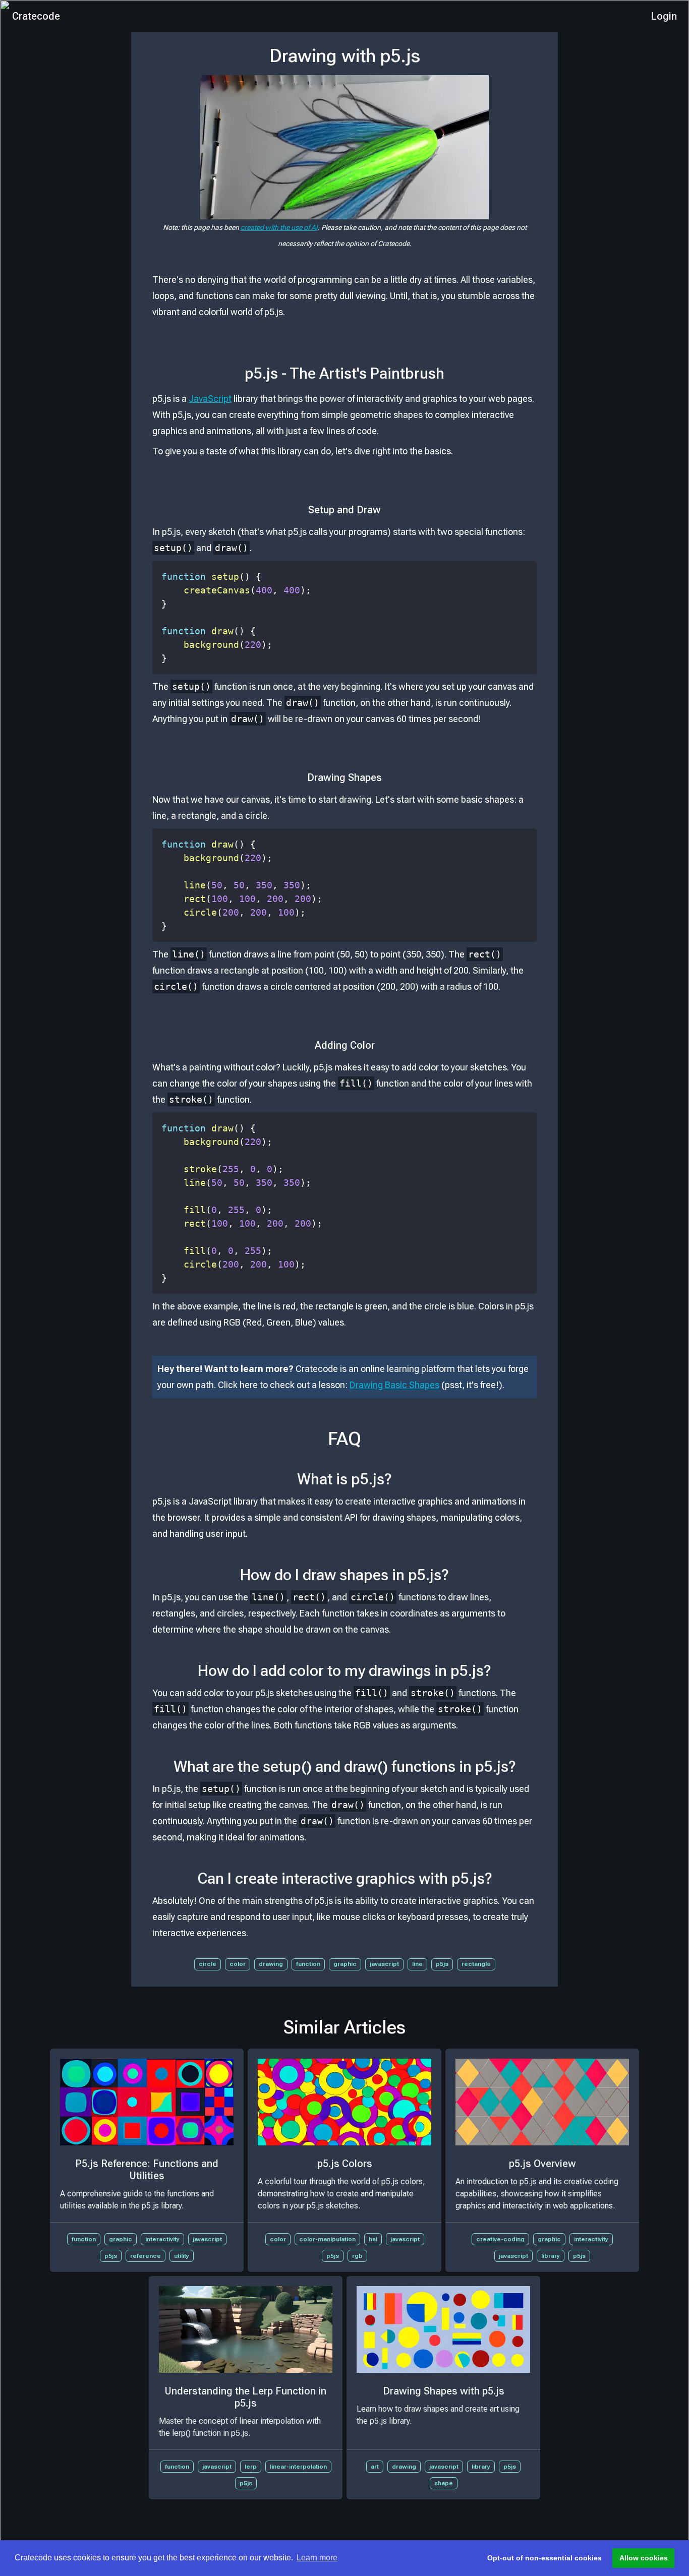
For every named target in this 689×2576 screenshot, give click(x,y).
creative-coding (500, 2239)
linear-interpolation (298, 2467)
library (551, 2256)
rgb (357, 2256)
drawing (271, 1964)
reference (146, 2256)
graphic (345, 1964)
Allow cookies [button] (644, 2558)
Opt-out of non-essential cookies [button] (544, 2558)
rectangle (476, 1964)
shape (444, 2483)
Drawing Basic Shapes (394, 1385)
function (308, 1964)
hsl (373, 2239)
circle (208, 1964)
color (238, 1964)
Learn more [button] (317, 2558)
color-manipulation (327, 2239)
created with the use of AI (279, 227)
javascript (384, 1964)
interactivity (162, 2239)
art (375, 2467)
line (417, 1964)
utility (182, 2256)
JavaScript (210, 399)
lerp (251, 2467)
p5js (442, 1964)
